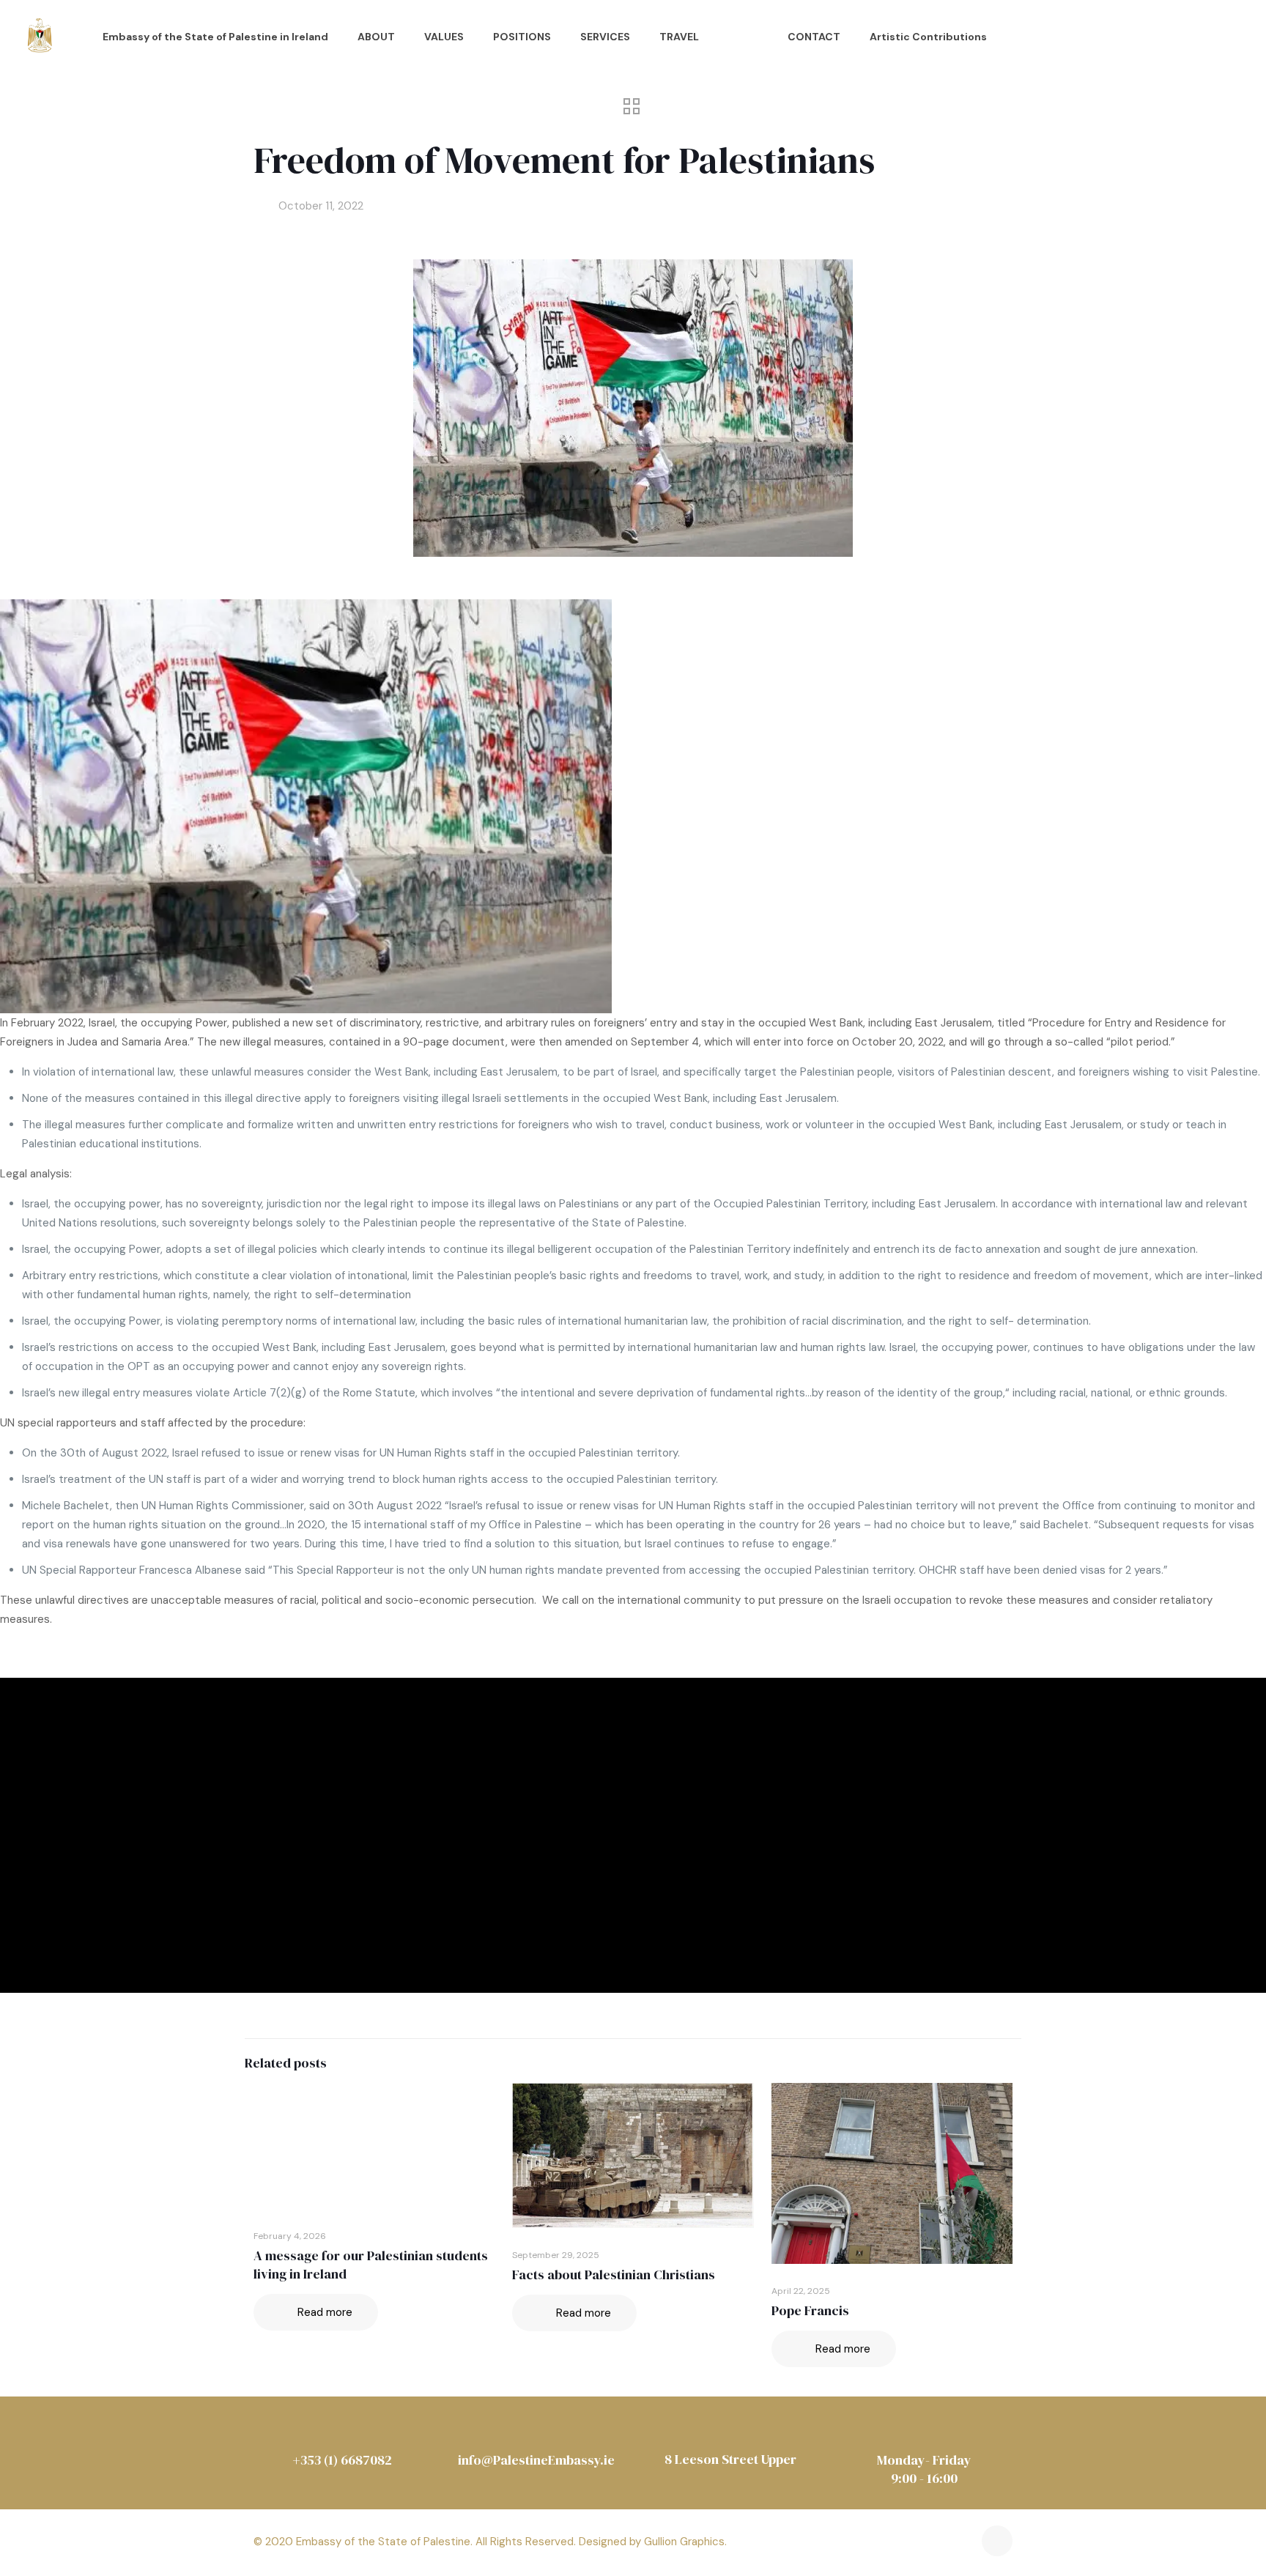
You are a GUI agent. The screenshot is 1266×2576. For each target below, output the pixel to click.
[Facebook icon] (914, 2547)
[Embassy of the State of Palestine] (40, 37)
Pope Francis (810, 2310)
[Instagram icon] (956, 2547)
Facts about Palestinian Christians (614, 2275)
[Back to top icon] (997, 2541)
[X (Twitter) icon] (935, 2547)
